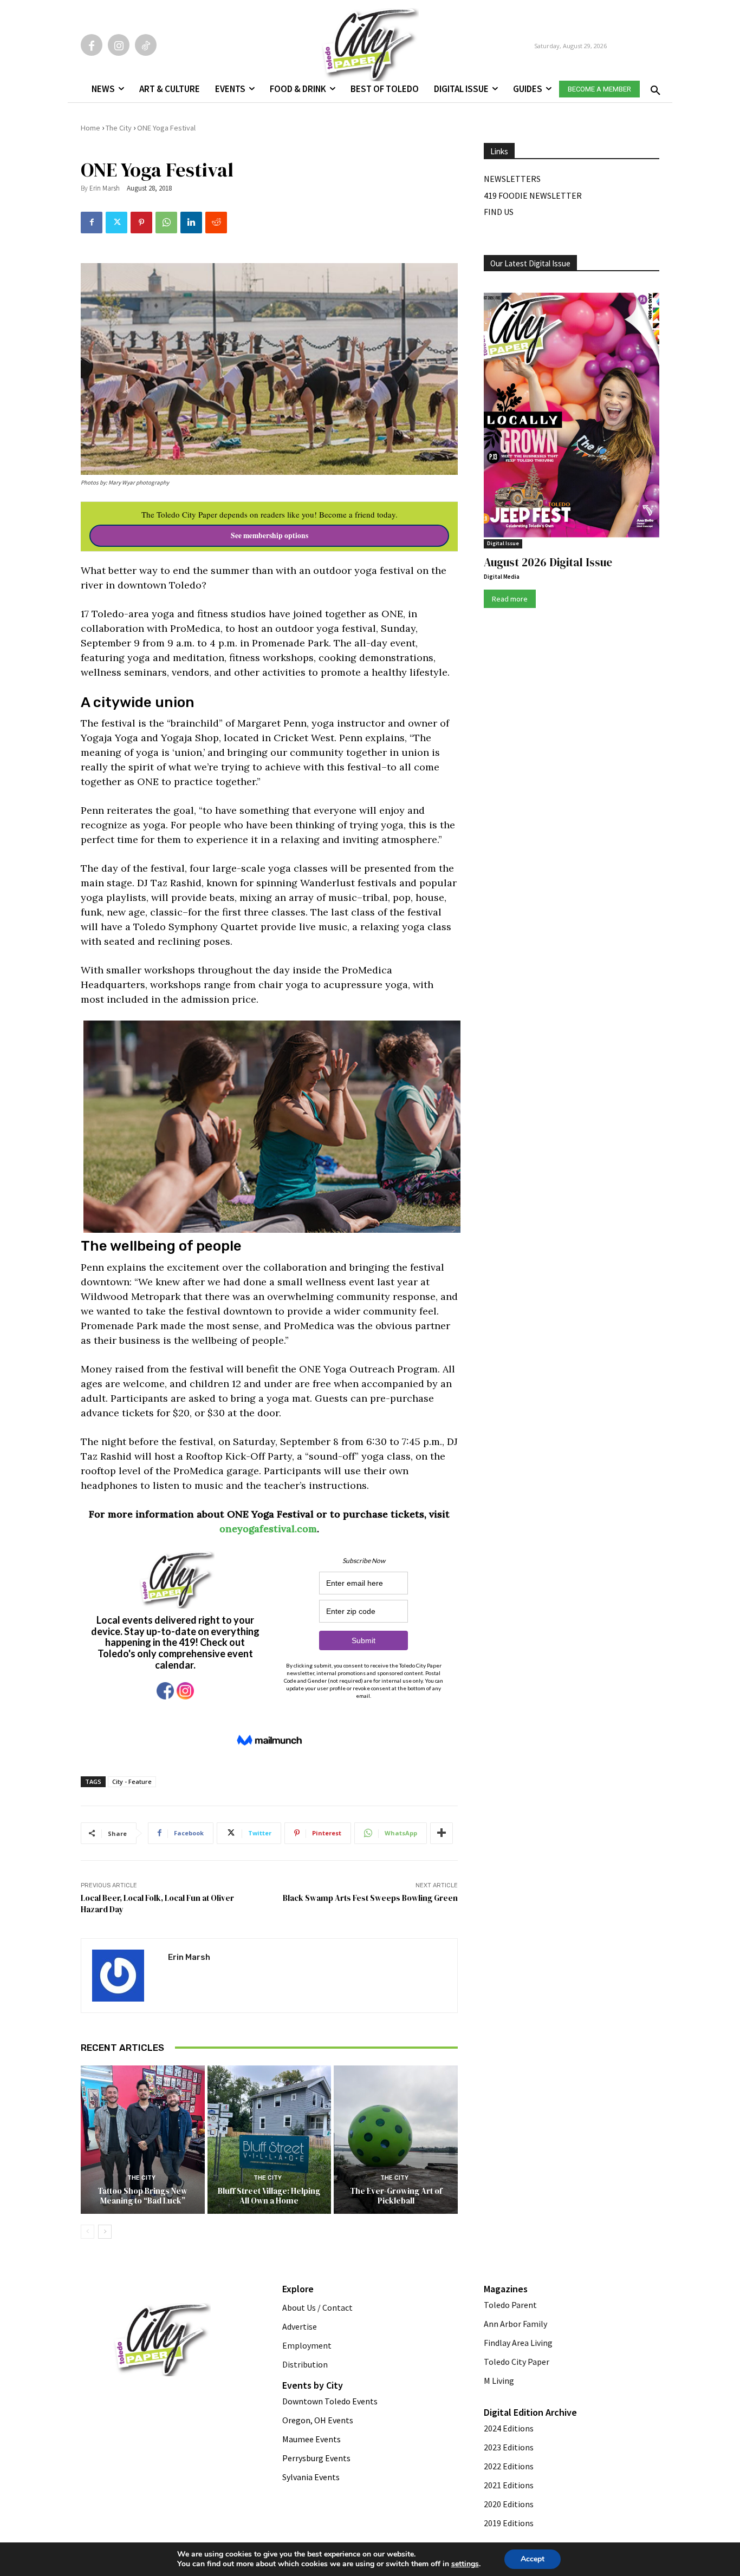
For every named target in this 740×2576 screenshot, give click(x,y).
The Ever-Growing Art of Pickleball (396, 2196)
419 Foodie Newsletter (533, 195)
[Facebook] (92, 45)
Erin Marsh (105, 188)
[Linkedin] (191, 223)
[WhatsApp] (166, 223)
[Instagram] (119, 45)
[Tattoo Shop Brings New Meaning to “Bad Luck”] (143, 2140)
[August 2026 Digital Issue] (572, 417)
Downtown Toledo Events (330, 2401)
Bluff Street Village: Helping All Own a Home (269, 2196)
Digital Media (502, 577)
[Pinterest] (141, 223)
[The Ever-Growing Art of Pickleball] (396, 2140)
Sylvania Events (311, 2477)
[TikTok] (146, 45)
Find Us (499, 212)
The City (119, 128)
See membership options (270, 535)
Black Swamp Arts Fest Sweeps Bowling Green (370, 1898)
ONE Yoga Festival (166, 128)
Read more (510, 599)
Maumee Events (311, 2439)
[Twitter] (116, 223)
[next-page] (105, 2232)
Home (90, 128)
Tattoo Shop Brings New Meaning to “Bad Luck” (142, 2196)
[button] (653, 87)
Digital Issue (503, 543)
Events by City (313, 2385)
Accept (533, 2559)
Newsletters (512, 179)
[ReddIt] (216, 223)
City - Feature (132, 1781)
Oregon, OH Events (318, 2420)
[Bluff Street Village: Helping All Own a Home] (270, 2140)
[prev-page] (87, 2232)
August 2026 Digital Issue (548, 562)
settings (465, 2564)
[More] (442, 1833)
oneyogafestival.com (268, 1529)
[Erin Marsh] (125, 1976)
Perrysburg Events (316, 2458)
